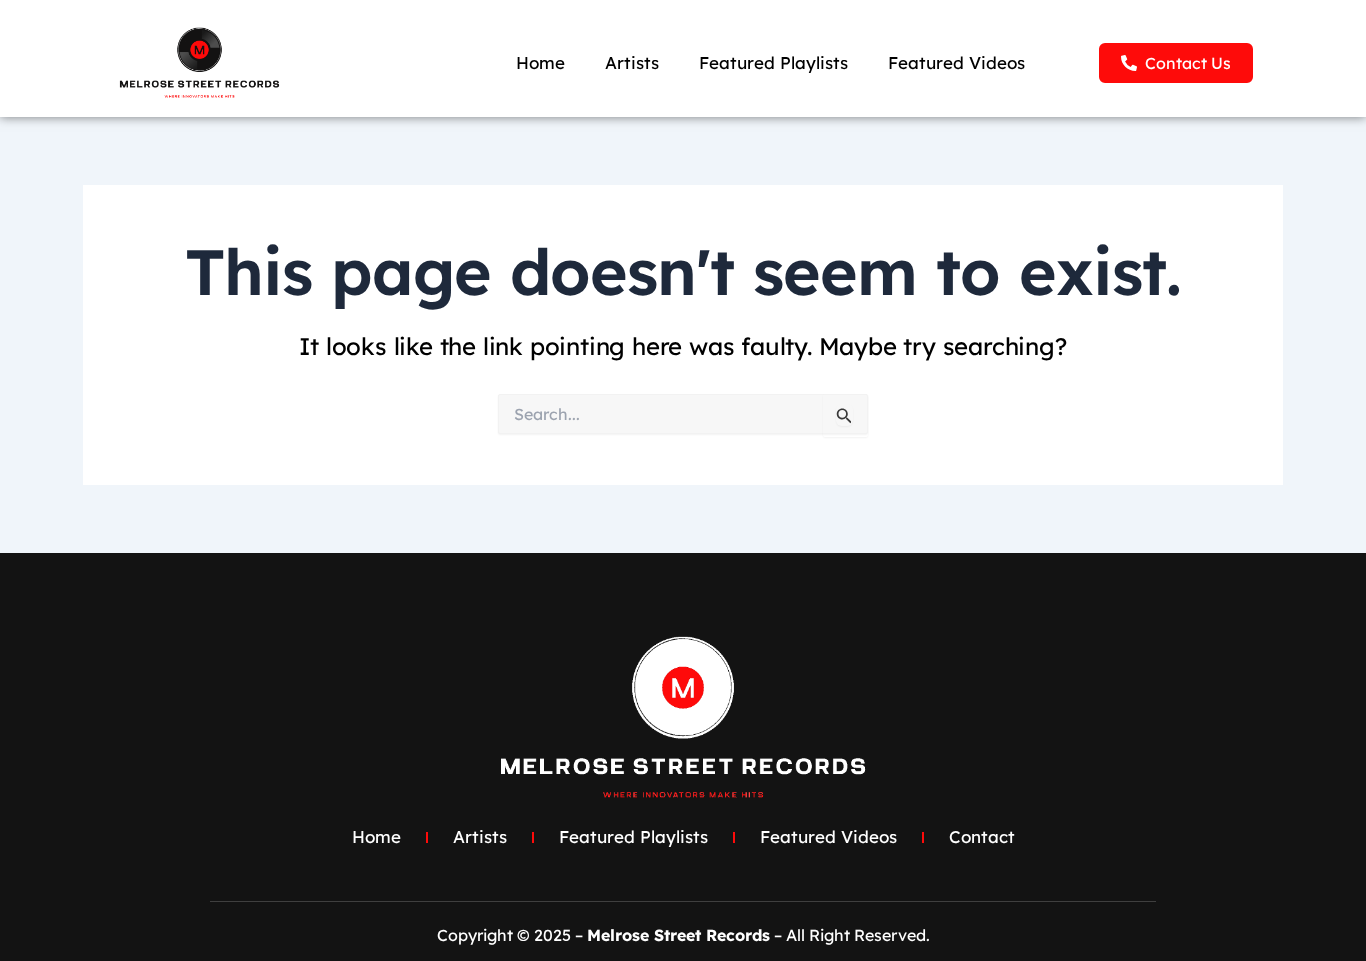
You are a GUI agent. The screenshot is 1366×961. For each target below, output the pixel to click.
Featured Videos (956, 62)
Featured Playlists (773, 62)
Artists (632, 62)
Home (540, 62)
